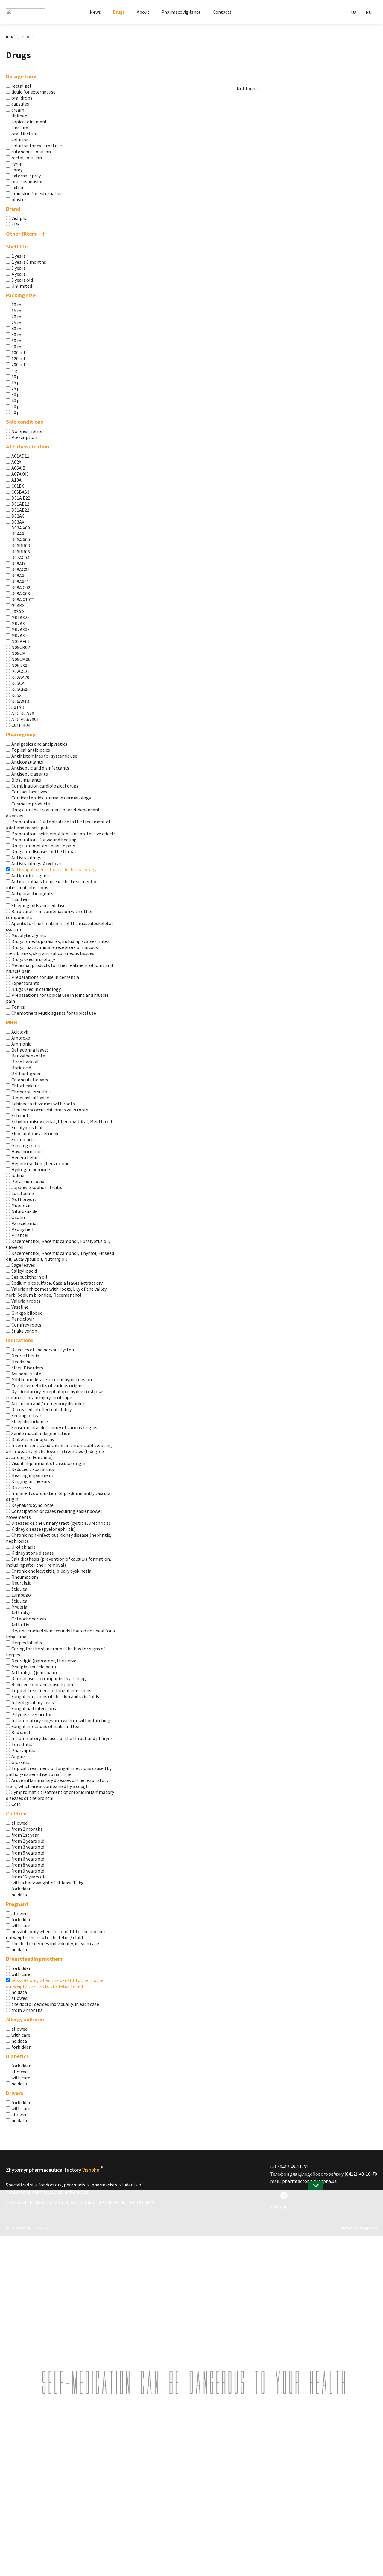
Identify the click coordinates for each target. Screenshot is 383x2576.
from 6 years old (28, 1859)
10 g (16, 376)
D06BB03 (21, 546)
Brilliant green (26, 1074)
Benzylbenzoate (28, 1056)
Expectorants (25, 983)
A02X (16, 462)
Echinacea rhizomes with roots (43, 1104)
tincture (20, 128)
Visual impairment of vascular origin (48, 1463)
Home (11, 37)
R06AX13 (20, 701)
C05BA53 (20, 492)
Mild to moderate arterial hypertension (52, 1379)
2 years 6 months (29, 262)
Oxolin (18, 1217)
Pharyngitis (23, 1750)
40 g (16, 400)
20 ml (17, 317)
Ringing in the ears (31, 1481)
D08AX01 (20, 582)
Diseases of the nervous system (43, 1350)
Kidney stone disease (33, 1553)
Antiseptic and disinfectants (40, 768)
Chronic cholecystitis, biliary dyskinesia (51, 1571)
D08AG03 (20, 570)
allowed (19, 1823)
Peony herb (23, 1229)
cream (18, 110)
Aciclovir (20, 1032)
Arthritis (20, 1625)
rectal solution (27, 158)
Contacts (222, 12)
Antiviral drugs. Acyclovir (36, 863)
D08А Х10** (23, 599)
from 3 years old (28, 1847)
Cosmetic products (31, 804)
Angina (19, 1756)
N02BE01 (21, 641)
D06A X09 (21, 540)
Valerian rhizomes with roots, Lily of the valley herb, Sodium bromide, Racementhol (56, 1292)
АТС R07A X (23, 713)
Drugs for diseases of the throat (44, 851)
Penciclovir (23, 1319)
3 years (18, 268)
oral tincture (24, 134)
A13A (16, 480)
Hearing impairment (32, 1475)
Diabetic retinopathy (33, 1439)
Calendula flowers (30, 1080)
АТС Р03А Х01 (25, 719)
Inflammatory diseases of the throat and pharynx (62, 1738)
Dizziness (21, 1487)
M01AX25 (20, 617)
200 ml (18, 364)
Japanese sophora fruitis (37, 1187)
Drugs (119, 12)
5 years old (22, 280)
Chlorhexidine (26, 1086)
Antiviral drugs (26, 857)
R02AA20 (20, 677)
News (95, 12)
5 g (14, 370)
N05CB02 (21, 647)
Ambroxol (22, 1038)
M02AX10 (20, 635)
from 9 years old (28, 1871)
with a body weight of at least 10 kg (48, 1883)
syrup (17, 164)
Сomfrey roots (26, 1325)
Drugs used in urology (33, 959)
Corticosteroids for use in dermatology (51, 798)
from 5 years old (28, 1853)
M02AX (18, 623)
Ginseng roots (26, 1145)
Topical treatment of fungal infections (51, 1690)
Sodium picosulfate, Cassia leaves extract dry (57, 1283)
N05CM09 (21, 659)
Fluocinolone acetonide (35, 1133)
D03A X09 (21, 528)
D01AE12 (20, 504)
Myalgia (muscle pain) (34, 1667)
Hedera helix (24, 1157)
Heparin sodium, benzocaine (40, 1163)
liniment (20, 116)
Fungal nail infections (34, 1708)
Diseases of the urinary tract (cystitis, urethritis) (61, 1523)
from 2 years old (28, 1841)
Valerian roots (26, 1301)
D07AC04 (20, 558)
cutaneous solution (31, 152)
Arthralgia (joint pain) (34, 1672)
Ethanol (20, 1115)
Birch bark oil (25, 1062)
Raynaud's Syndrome (32, 1505)
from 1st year (25, 1835)
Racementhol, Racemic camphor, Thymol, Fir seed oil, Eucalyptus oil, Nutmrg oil (60, 1256)
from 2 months (27, 1829)
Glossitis (20, 1762)
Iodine (18, 1175)
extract (19, 187)
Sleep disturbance (30, 1421)
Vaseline (20, 1307)
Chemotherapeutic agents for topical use (54, 1013)
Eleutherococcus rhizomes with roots (50, 1110)
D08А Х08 (21, 593)
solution (20, 140)
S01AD (18, 707)
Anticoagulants (27, 762)
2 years (18, 256)
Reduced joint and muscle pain (42, 1684)
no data (19, 1895)
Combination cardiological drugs (45, 786)
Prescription (24, 437)
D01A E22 (21, 498)
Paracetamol (25, 1223)
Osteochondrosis (29, 1619)
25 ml (17, 323)
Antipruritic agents (31, 875)
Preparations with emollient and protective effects (64, 834)
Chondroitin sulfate (32, 1092)
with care (21, 1925)
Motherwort (24, 1199)
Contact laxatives (29, 792)
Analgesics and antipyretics (39, 744)
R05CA (18, 683)
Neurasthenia (25, 1356)
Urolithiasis (23, 1547)
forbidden (21, 1889)
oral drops (22, 98)
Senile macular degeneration (41, 1433)
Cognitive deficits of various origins (47, 1385)
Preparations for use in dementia (45, 977)
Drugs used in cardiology (36, 989)
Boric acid (21, 1068)
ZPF (15, 224)
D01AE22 (20, 510)
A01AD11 (20, 456)
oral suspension (28, 181)
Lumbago (21, 1595)
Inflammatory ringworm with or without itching (61, 1720)
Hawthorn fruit (27, 1151)
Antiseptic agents (30, 774)
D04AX (18, 534)
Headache (21, 1362)
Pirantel (20, 1235)
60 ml (17, 341)
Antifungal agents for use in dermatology (54, 869)
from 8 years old (28, 1865)
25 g (16, 388)
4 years (18, 274)
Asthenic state (26, 1374)
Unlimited (22, 286)
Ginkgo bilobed (27, 1313)
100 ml (18, 352)
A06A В (18, 468)
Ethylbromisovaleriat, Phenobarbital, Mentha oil (62, 1121)
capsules (20, 104)
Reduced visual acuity (33, 1469)
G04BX (18, 605)
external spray (26, 176)
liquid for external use (34, 92)
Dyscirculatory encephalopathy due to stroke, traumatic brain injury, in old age (55, 1394)
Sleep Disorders (27, 1368)
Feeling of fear (26, 1415)
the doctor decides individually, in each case (55, 1943)
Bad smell (22, 1732)
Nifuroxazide (24, 1211)
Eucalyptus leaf (27, 1127)
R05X (16, 695)
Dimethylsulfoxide (30, 1098)
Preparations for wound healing (44, 840)
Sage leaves (23, 1265)
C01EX (18, 486)
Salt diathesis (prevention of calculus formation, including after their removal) (58, 1562)
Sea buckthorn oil (29, 1277)
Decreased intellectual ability (41, 1409)
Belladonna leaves (30, 1050)
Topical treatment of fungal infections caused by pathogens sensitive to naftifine (59, 1771)
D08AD (18, 564)
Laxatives (21, 899)
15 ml (17, 311)
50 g (16, 406)
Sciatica (19, 1589)
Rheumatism (25, 1577)
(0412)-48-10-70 (361, 2174)
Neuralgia (21, 1583)
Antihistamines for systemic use (44, 756)
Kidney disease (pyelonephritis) (43, 1529)
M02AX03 (20, 629)
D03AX (18, 522)
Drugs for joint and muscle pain (43, 846)
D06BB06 (21, 552)
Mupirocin (22, 1205)
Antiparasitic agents (32, 893)
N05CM (19, 653)
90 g (16, 412)
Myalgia (19, 1607)
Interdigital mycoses (33, 1702)
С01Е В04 (21, 725)
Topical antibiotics (31, 750)
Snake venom (25, 1331)
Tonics (18, 1007)
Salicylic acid (24, 1271)
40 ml (17, 329)
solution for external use (37, 146)
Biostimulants (26, 780)
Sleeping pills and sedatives (39, 905)
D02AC (18, 516)
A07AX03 (20, 474)
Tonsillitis (22, 1744)
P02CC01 (20, 671)
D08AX (18, 576)
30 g (16, 394)
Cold (16, 1804)
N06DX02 (20, 665)
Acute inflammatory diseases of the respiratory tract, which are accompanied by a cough (57, 1783)
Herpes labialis (27, 1643)
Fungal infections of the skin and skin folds (55, 1696)
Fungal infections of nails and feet (46, 1726)
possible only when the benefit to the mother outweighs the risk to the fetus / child (56, 1934)
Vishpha (19, 218)
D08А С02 (21, 587)
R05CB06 (20, 689)
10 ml (17, 305)
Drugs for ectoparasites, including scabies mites (60, 941)
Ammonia (21, 1044)
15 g (16, 382)
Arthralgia (22, 1613)
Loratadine (23, 1193)
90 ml (17, 347)
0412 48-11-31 (294, 2167)
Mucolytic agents (29, 935)
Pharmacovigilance (181, 12)
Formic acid (23, 1139)
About (143, 12)
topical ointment (29, 122)
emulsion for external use (38, 193)
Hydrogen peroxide (31, 1169)
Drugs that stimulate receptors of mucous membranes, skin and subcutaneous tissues (52, 950)
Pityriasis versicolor (32, 1714)
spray (17, 170)
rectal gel (21, 86)
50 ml (17, 335)
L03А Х (18, 611)
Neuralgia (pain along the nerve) (45, 1661)
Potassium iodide (29, 1181)
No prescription (28, 431)
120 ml (18, 358)
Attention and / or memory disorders (49, 1403)
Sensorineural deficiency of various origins (54, 1427)
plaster (19, 199)
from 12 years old (29, 1877)
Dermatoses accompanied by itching (49, 1678)
